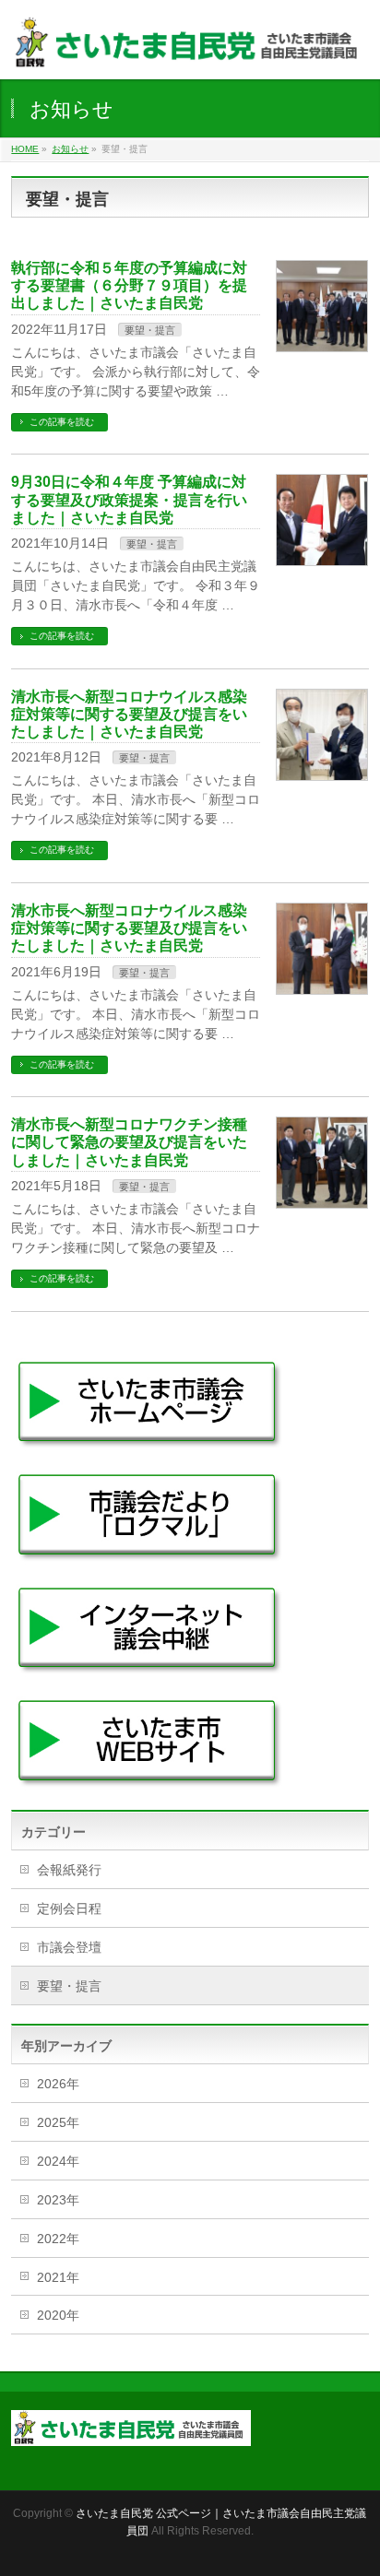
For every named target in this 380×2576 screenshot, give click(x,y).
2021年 (58, 2277)
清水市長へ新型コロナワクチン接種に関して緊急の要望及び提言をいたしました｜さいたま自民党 (129, 1142)
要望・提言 (150, 330)
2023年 (58, 2200)
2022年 (58, 2239)
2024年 (58, 2161)
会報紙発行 (69, 1870)
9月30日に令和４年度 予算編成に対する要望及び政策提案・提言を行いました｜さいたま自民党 (129, 499)
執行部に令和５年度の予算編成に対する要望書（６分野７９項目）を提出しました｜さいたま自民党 (129, 285)
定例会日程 (69, 1908)
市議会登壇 (69, 1947)
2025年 (58, 2122)
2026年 (58, 2084)
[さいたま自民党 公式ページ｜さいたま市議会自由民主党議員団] (190, 49)
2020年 (58, 2315)
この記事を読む (62, 422)
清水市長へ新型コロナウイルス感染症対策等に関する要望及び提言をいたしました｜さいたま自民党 (129, 714)
